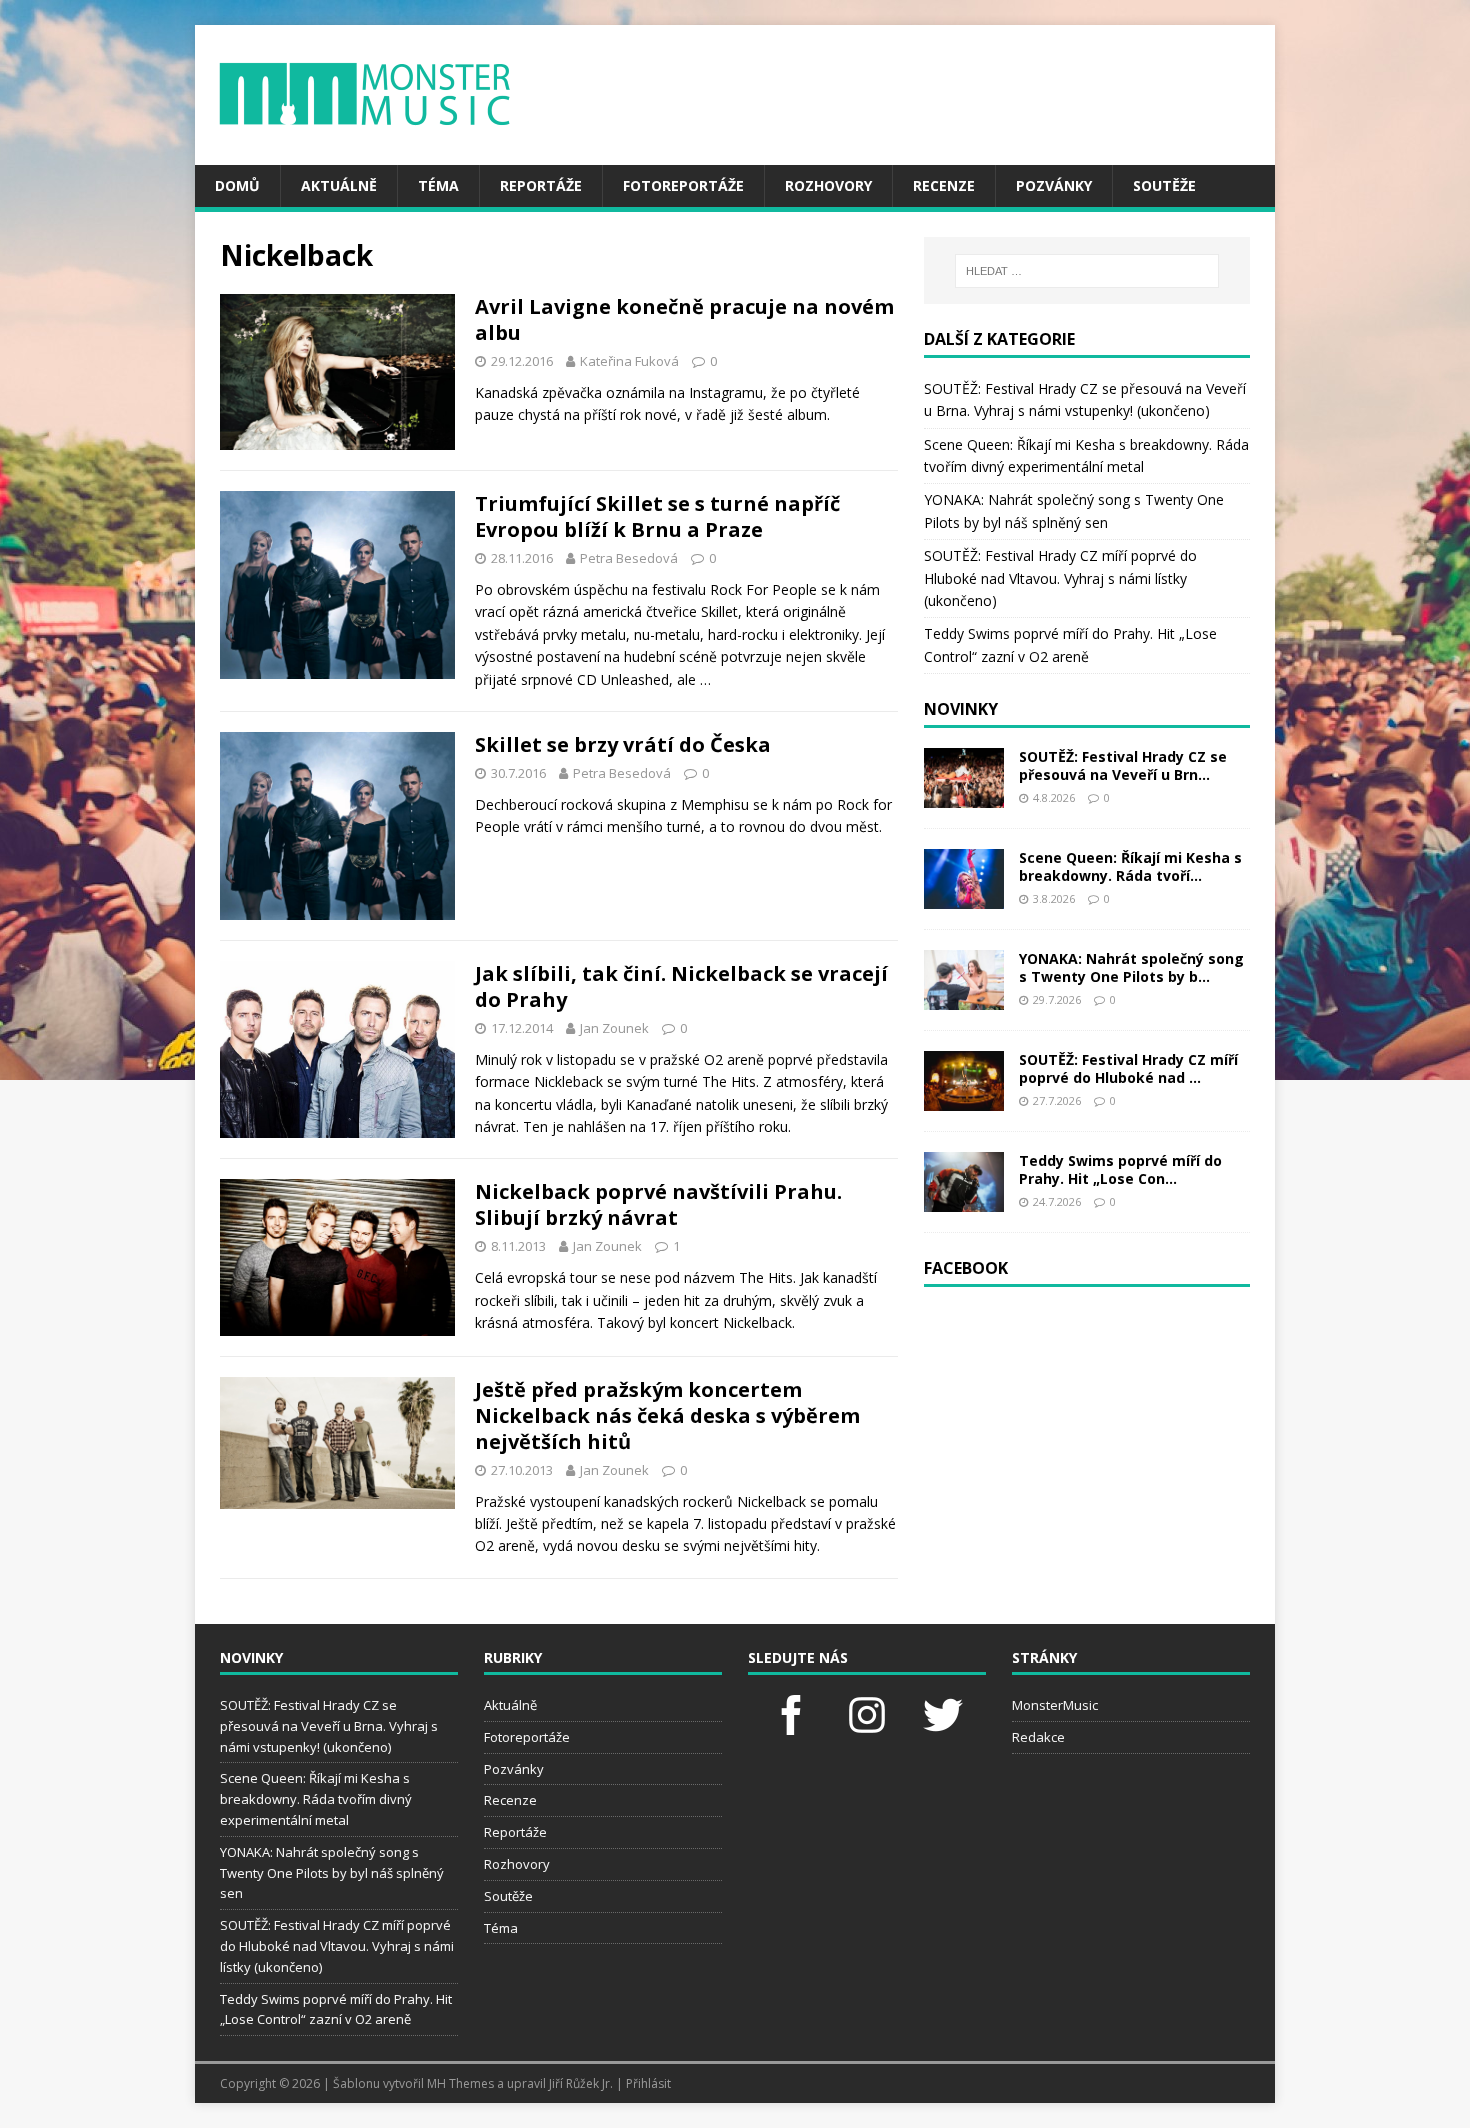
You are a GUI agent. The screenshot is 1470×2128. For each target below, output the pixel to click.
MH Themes (460, 2083)
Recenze (944, 185)
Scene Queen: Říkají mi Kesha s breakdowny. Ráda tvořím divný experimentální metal (316, 1799)
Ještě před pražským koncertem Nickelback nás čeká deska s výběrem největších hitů (667, 1415)
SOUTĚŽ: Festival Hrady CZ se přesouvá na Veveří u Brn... (1123, 765)
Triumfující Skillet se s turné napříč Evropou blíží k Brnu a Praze (657, 516)
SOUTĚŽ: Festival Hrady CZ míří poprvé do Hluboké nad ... (1128, 1068)
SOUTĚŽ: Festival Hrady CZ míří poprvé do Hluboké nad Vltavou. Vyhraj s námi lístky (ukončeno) (1060, 578)
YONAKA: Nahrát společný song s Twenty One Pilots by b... (1131, 967)
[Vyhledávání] (1087, 271)
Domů (237, 185)
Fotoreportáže (683, 185)
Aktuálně (339, 185)
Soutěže (1164, 185)
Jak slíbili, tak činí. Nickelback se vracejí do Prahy (681, 986)
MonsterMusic (1055, 1705)
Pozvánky (1054, 185)
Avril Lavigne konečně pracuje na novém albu (684, 319)
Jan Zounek (614, 1028)
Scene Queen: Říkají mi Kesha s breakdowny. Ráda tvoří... (1130, 866)
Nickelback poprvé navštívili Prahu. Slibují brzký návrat (658, 1204)
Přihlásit (648, 2083)
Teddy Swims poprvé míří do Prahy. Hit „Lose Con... (1120, 1169)
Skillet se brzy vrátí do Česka (623, 744)
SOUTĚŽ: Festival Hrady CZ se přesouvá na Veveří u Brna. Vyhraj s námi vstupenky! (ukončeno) (329, 1726)
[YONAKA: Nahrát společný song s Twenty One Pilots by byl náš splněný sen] (964, 997)
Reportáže (541, 185)
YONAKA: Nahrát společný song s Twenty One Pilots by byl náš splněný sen (332, 1873)
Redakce (1038, 1737)
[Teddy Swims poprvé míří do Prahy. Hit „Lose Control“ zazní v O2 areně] (964, 1199)
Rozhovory (828, 185)
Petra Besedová (629, 558)
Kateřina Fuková (629, 361)
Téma (438, 185)
